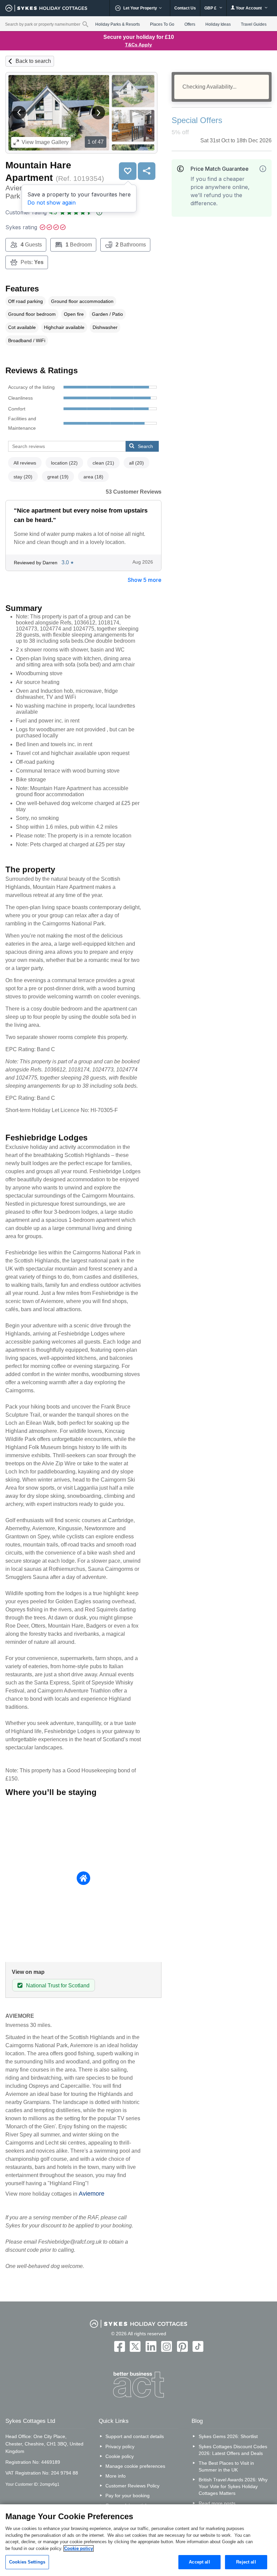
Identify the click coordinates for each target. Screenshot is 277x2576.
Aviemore (92, 2194)
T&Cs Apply (138, 45)
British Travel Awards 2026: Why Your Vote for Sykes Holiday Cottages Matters (233, 2486)
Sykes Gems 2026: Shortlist (228, 2436)
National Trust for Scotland (58, 1986)
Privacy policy (120, 2447)
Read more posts (217, 2503)
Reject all (246, 2562)
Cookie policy (120, 2456)
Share (147, 171)
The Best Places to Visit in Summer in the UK (226, 2466)
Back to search (33, 61)
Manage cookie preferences (135, 2466)
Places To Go (162, 24)
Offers (190, 24)
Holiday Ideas (218, 24)
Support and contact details (135, 2436)
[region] (138, 2540)
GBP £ (211, 8)
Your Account (249, 8)
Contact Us (185, 8)
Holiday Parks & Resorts (118, 24)
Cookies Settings (27, 2562)
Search (145, 446)
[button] (19, 113)
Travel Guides (254, 24)
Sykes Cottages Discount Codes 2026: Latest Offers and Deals (233, 2450)
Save (128, 171)
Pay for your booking (128, 2496)
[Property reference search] (85, 24)
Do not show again (52, 203)
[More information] (263, 169)
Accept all (199, 2562)
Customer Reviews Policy (132, 2486)
